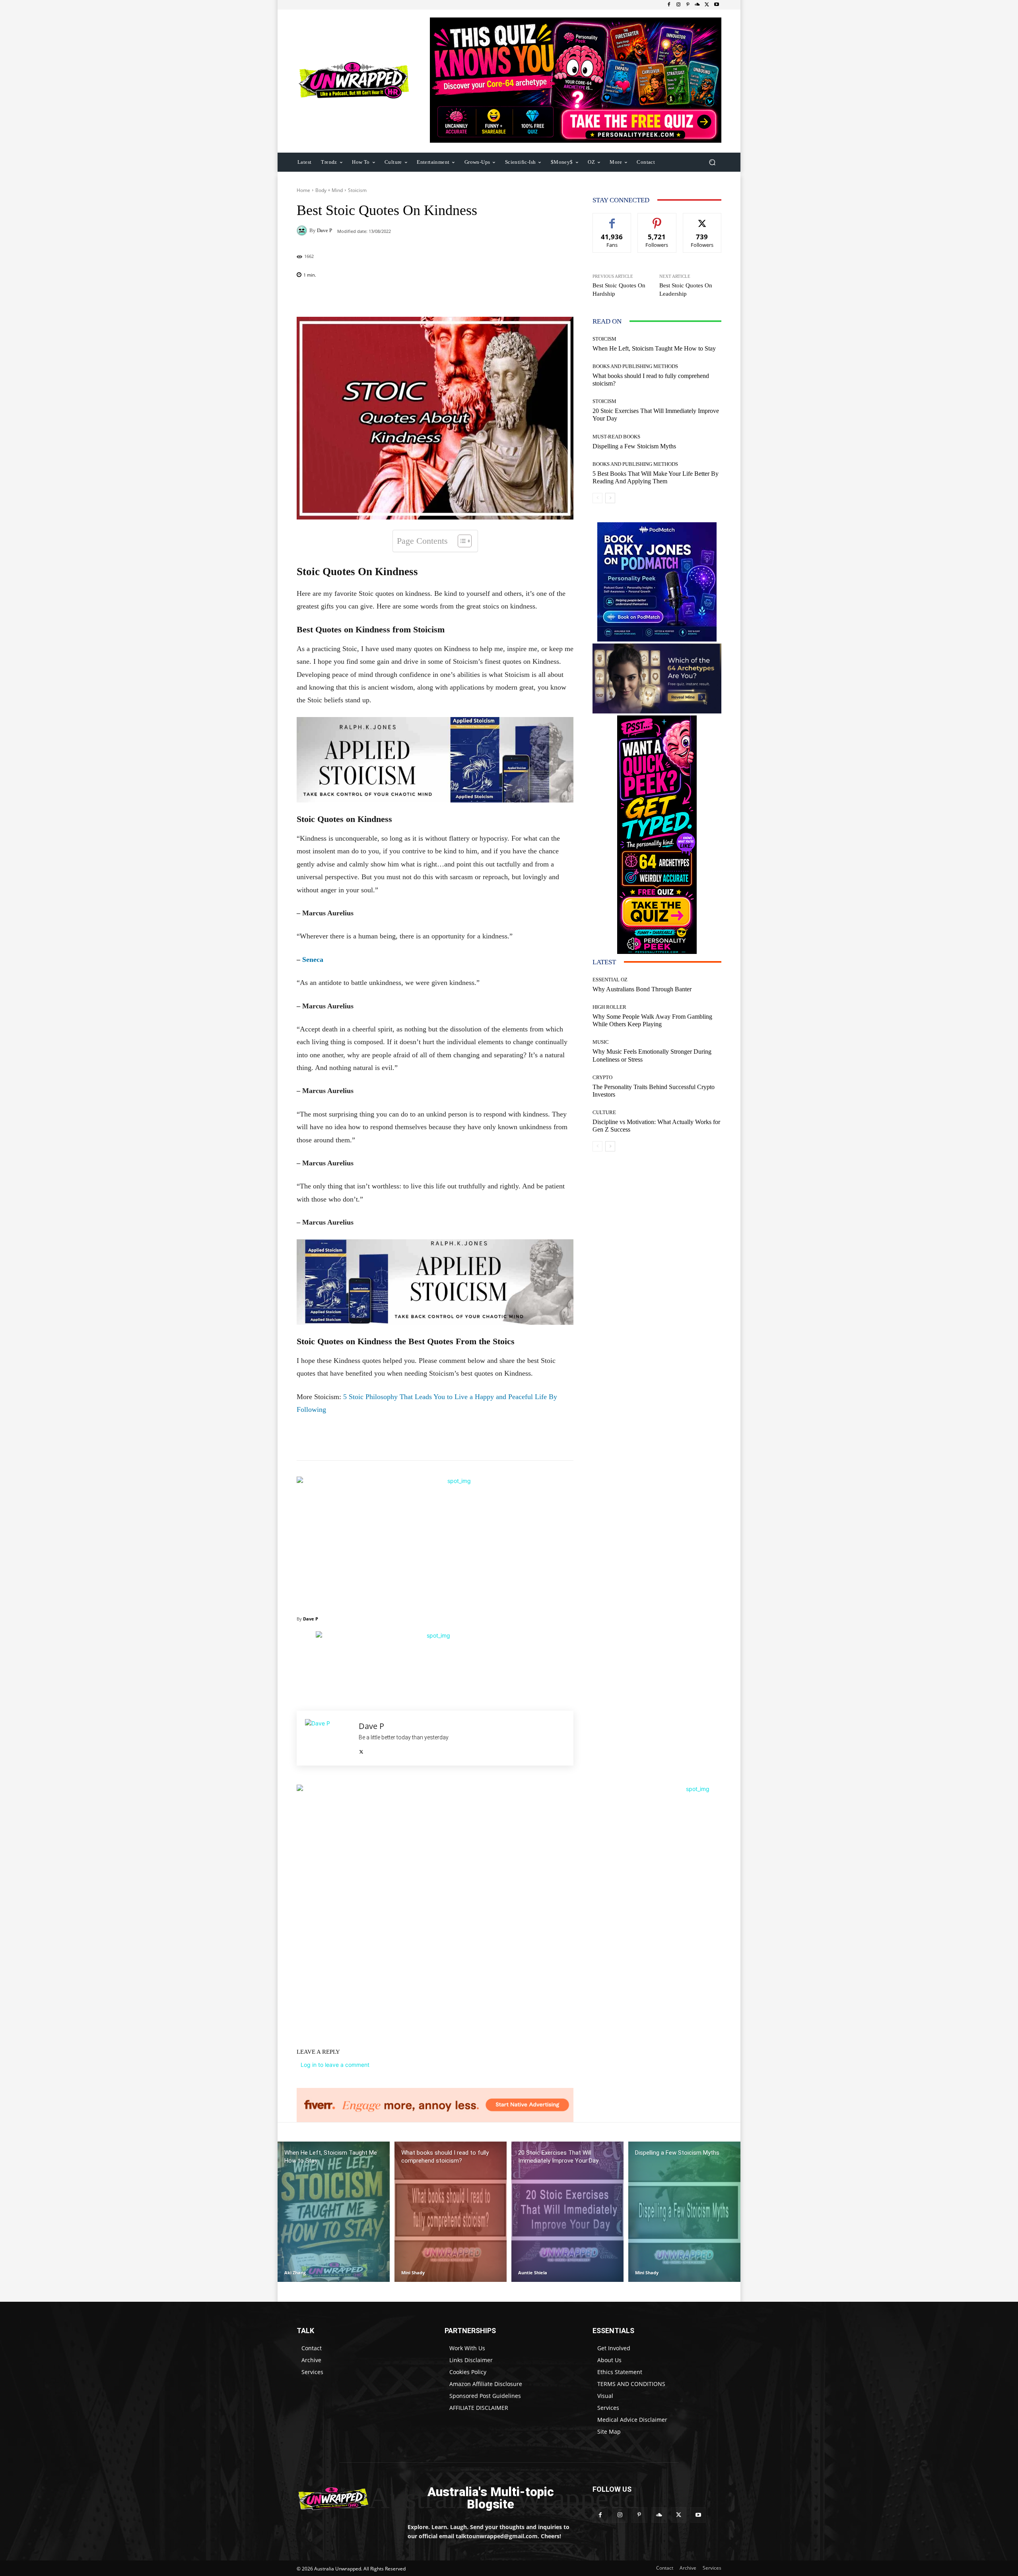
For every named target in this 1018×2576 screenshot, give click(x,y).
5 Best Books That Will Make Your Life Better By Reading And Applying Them (656, 477)
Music (601, 1042)
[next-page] (610, 498)
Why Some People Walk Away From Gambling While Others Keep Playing (652, 1020)
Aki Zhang (295, 2273)
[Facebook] (669, 5)
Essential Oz (610, 980)
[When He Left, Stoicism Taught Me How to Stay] (334, 2212)
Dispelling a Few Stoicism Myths (634, 446)
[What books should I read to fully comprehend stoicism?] (451, 2212)
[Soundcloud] (697, 5)
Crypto (602, 1077)
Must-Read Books (616, 437)
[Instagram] (678, 5)
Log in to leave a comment (335, 2065)
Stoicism (357, 190)
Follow (657, 219)
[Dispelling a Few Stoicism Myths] (684, 2212)
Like (612, 219)
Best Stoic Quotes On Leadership (686, 290)
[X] (707, 5)
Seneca (313, 959)
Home (303, 190)
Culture (604, 1112)
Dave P (324, 230)
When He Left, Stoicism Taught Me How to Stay (654, 348)
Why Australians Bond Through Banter (642, 989)
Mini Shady (413, 2273)
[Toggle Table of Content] (461, 541)
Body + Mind (329, 190)
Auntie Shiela (533, 2273)
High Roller (609, 1007)
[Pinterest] (688, 5)
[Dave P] (303, 231)
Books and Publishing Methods (635, 366)
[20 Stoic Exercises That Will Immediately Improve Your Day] (567, 2212)
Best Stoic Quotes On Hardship (619, 290)
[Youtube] (717, 5)
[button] (712, 162)
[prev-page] (597, 498)
